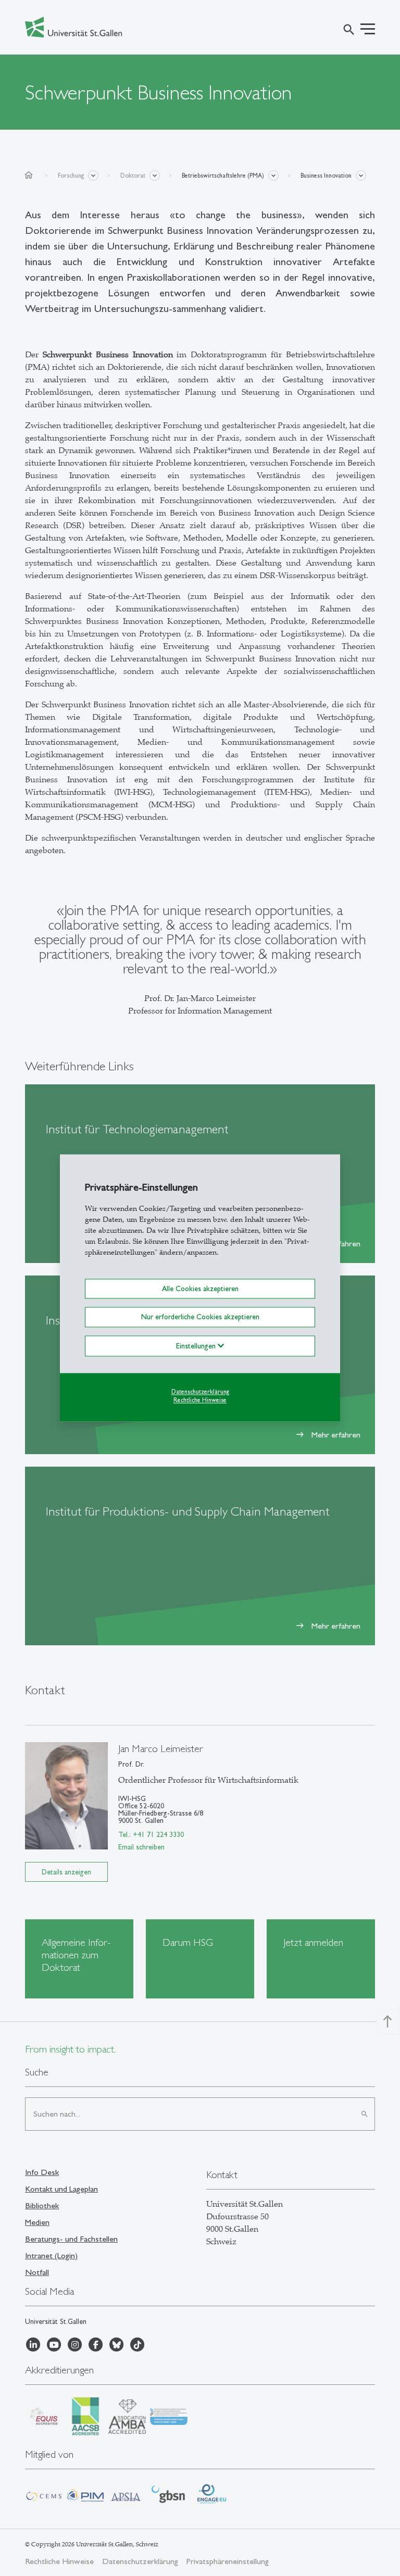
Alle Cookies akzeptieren (200, 1289)
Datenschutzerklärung (200, 1392)
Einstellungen (197, 1346)
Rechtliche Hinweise (200, 1400)
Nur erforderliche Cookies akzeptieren (200, 1317)
